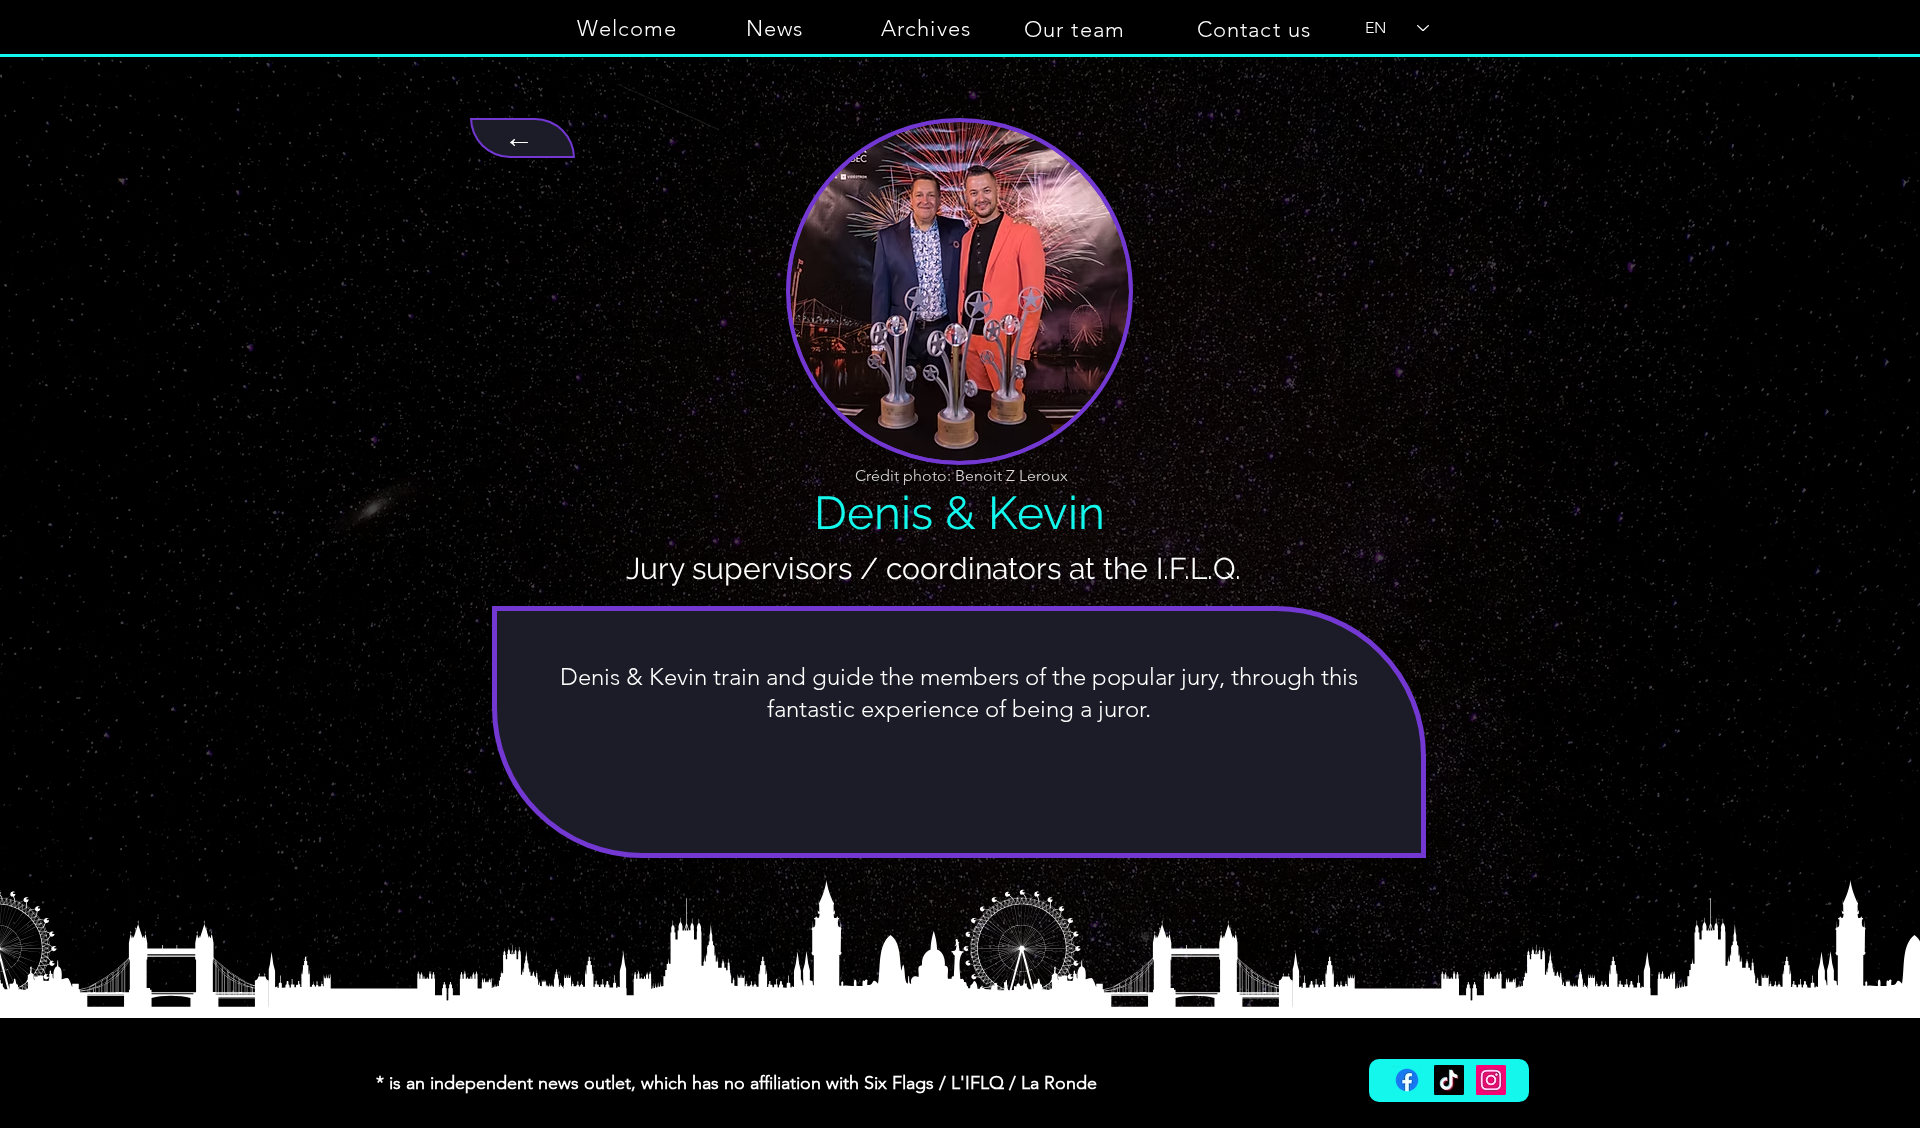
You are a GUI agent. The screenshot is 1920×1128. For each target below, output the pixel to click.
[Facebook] (1407, 1080)
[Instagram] (1491, 1080)
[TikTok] (1449, 1080)
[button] (1256, 29)
